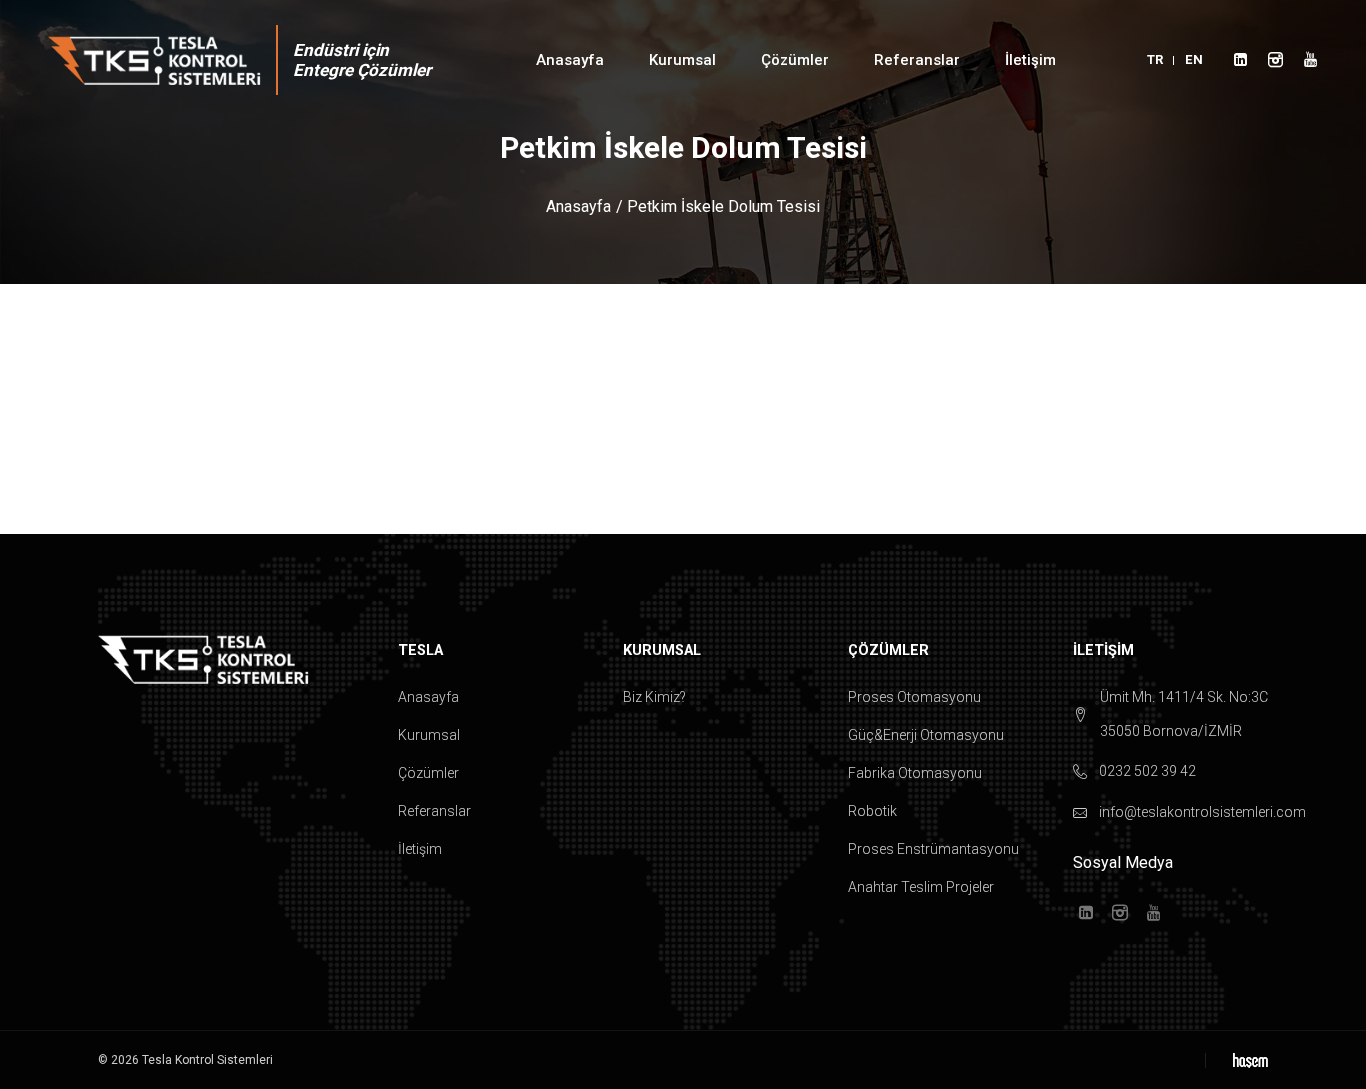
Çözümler (428, 773)
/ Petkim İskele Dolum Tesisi (718, 206)
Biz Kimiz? (654, 697)
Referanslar (434, 811)
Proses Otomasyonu (914, 697)
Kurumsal (429, 735)
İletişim (1030, 60)
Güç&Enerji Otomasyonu (926, 735)
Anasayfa (570, 60)
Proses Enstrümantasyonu (933, 849)
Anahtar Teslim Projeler (921, 887)
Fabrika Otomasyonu (915, 773)
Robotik (872, 811)
